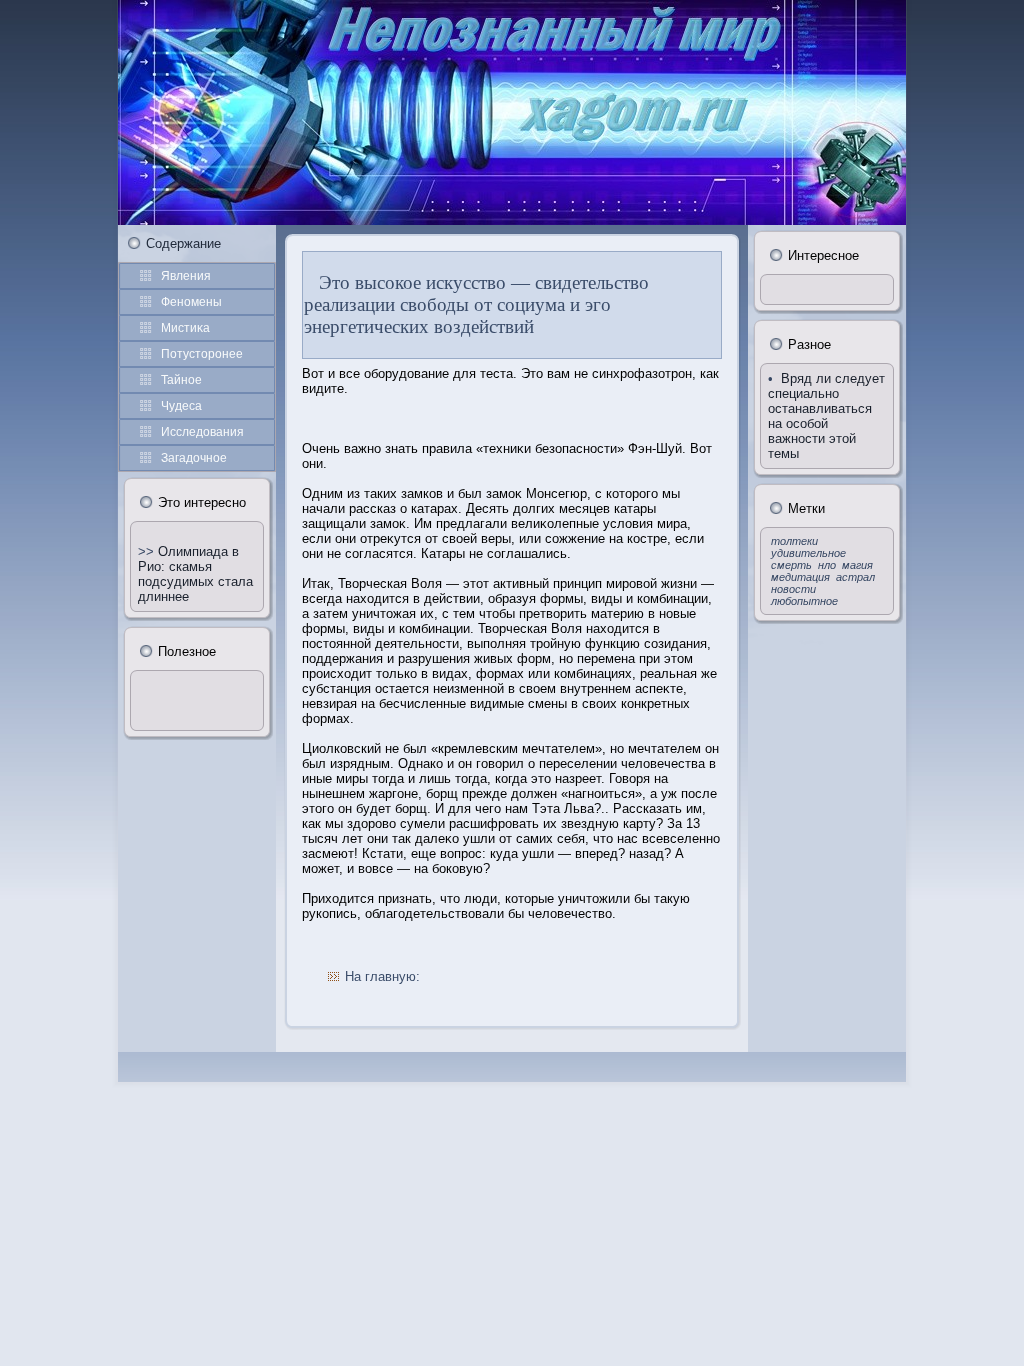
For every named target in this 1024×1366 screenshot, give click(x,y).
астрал (855, 577)
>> (148, 551)
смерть (791, 565)
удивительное (808, 553)
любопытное (804, 601)
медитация (800, 577)
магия (857, 565)
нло (827, 565)
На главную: (382, 976)
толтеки (794, 541)
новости (793, 589)
